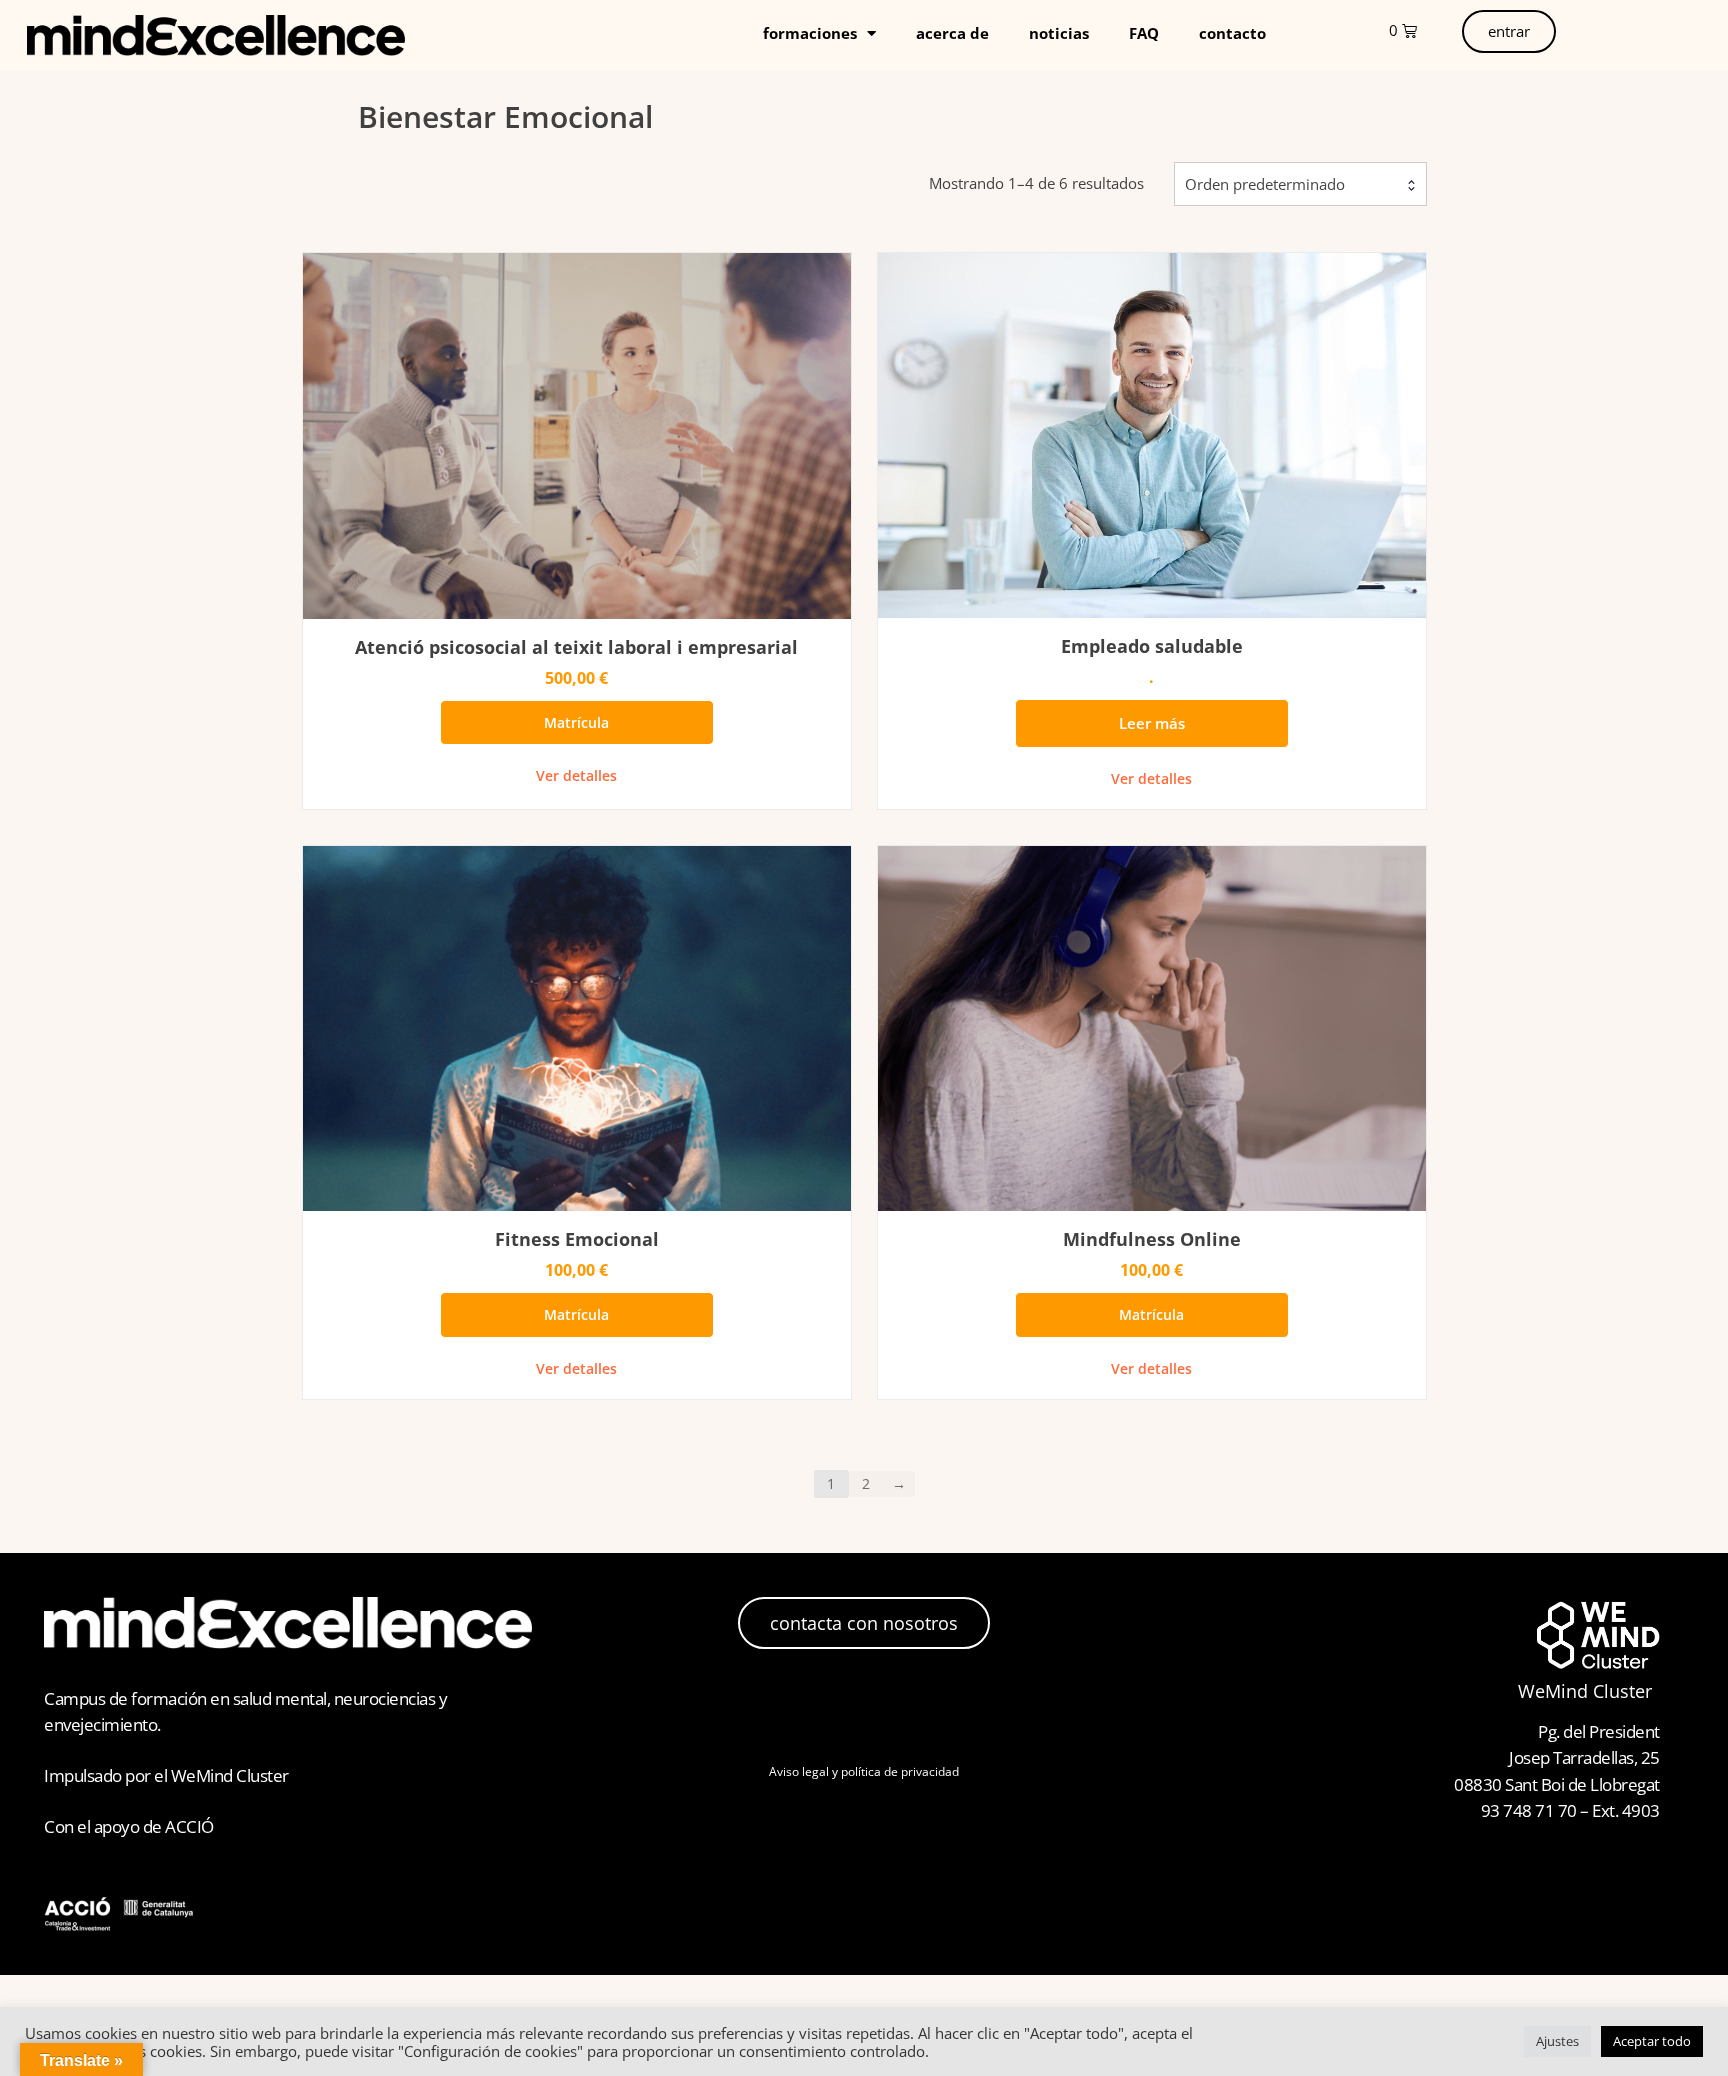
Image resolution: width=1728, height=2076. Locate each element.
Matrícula (576, 722)
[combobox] (1300, 184)
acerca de (952, 33)
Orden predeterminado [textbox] (1265, 184)
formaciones (810, 33)
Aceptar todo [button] (1652, 2041)
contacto (1232, 33)
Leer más (1152, 723)
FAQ (1144, 33)
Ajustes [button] (1557, 2041)
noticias (1059, 33)
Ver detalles (576, 775)
